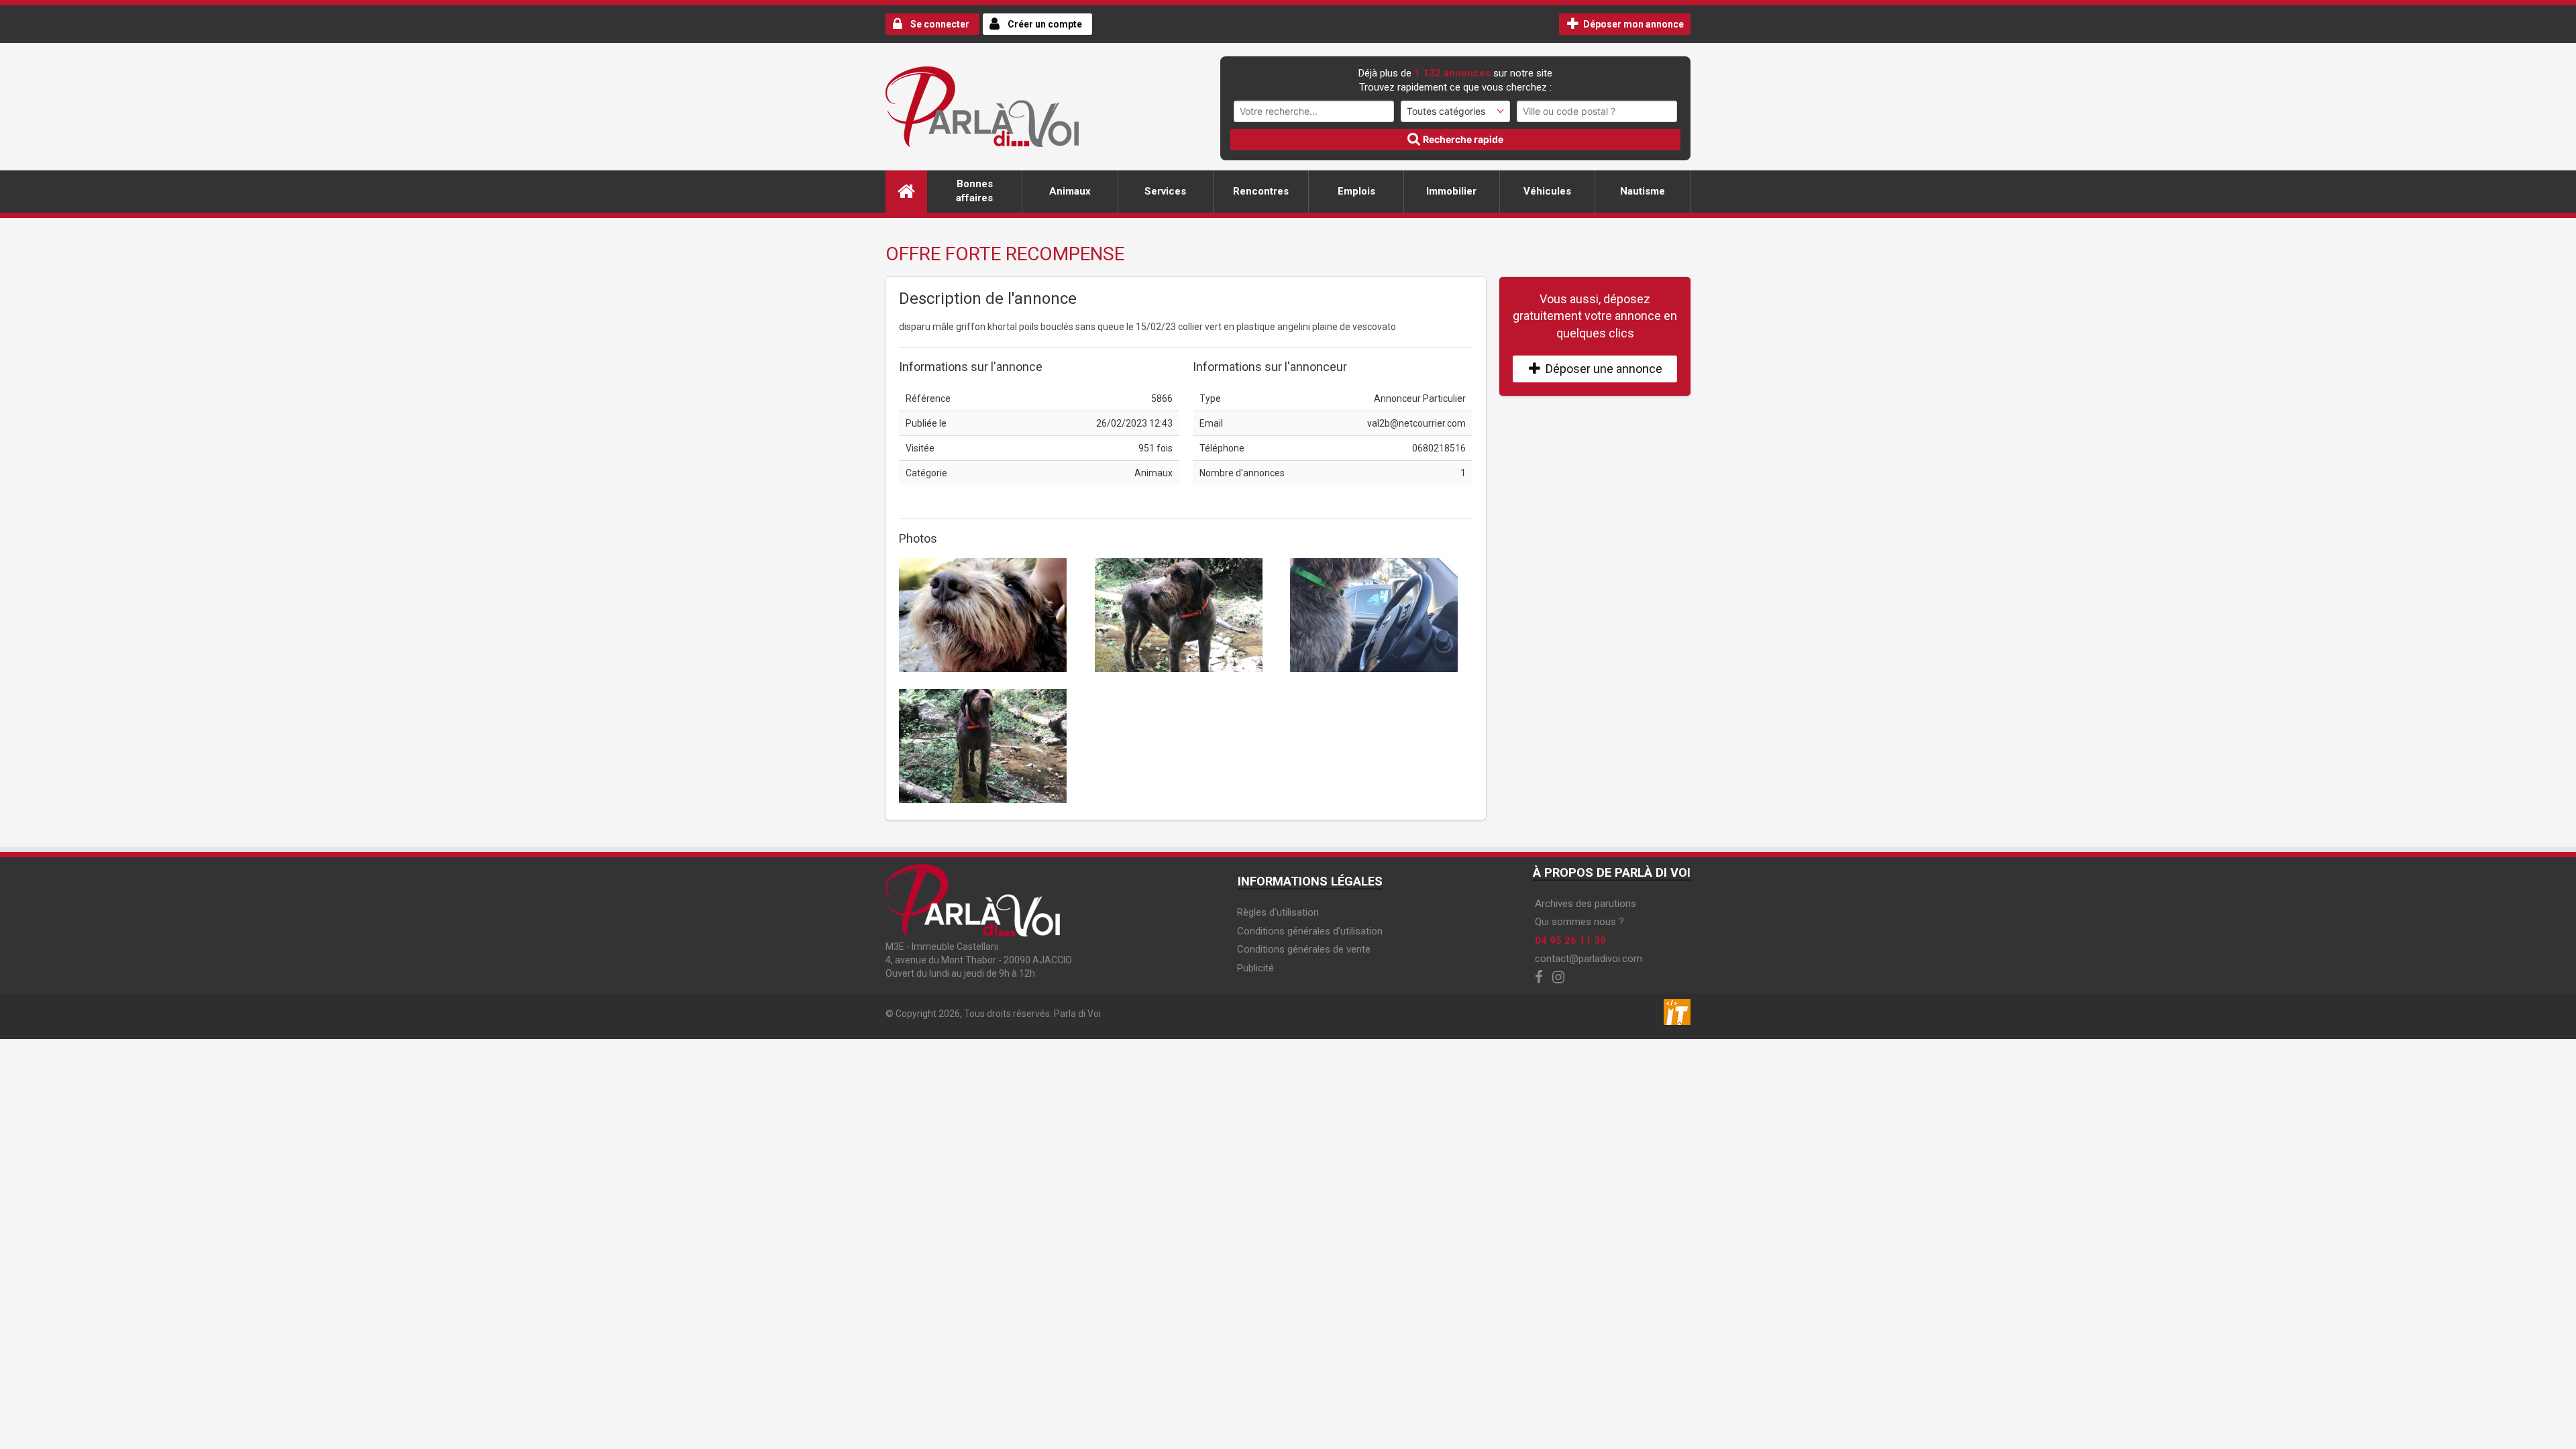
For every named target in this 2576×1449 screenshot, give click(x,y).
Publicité (1255, 968)
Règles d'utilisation (1278, 912)
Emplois (1356, 191)
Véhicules (1547, 191)
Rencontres (1261, 191)
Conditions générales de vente (1304, 949)
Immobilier (1451, 191)
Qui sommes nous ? (1579, 922)
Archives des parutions (1586, 904)
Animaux (1070, 191)
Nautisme (1643, 191)
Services (1165, 191)
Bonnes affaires (974, 191)
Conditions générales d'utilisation (1310, 931)
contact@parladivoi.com (1589, 959)
